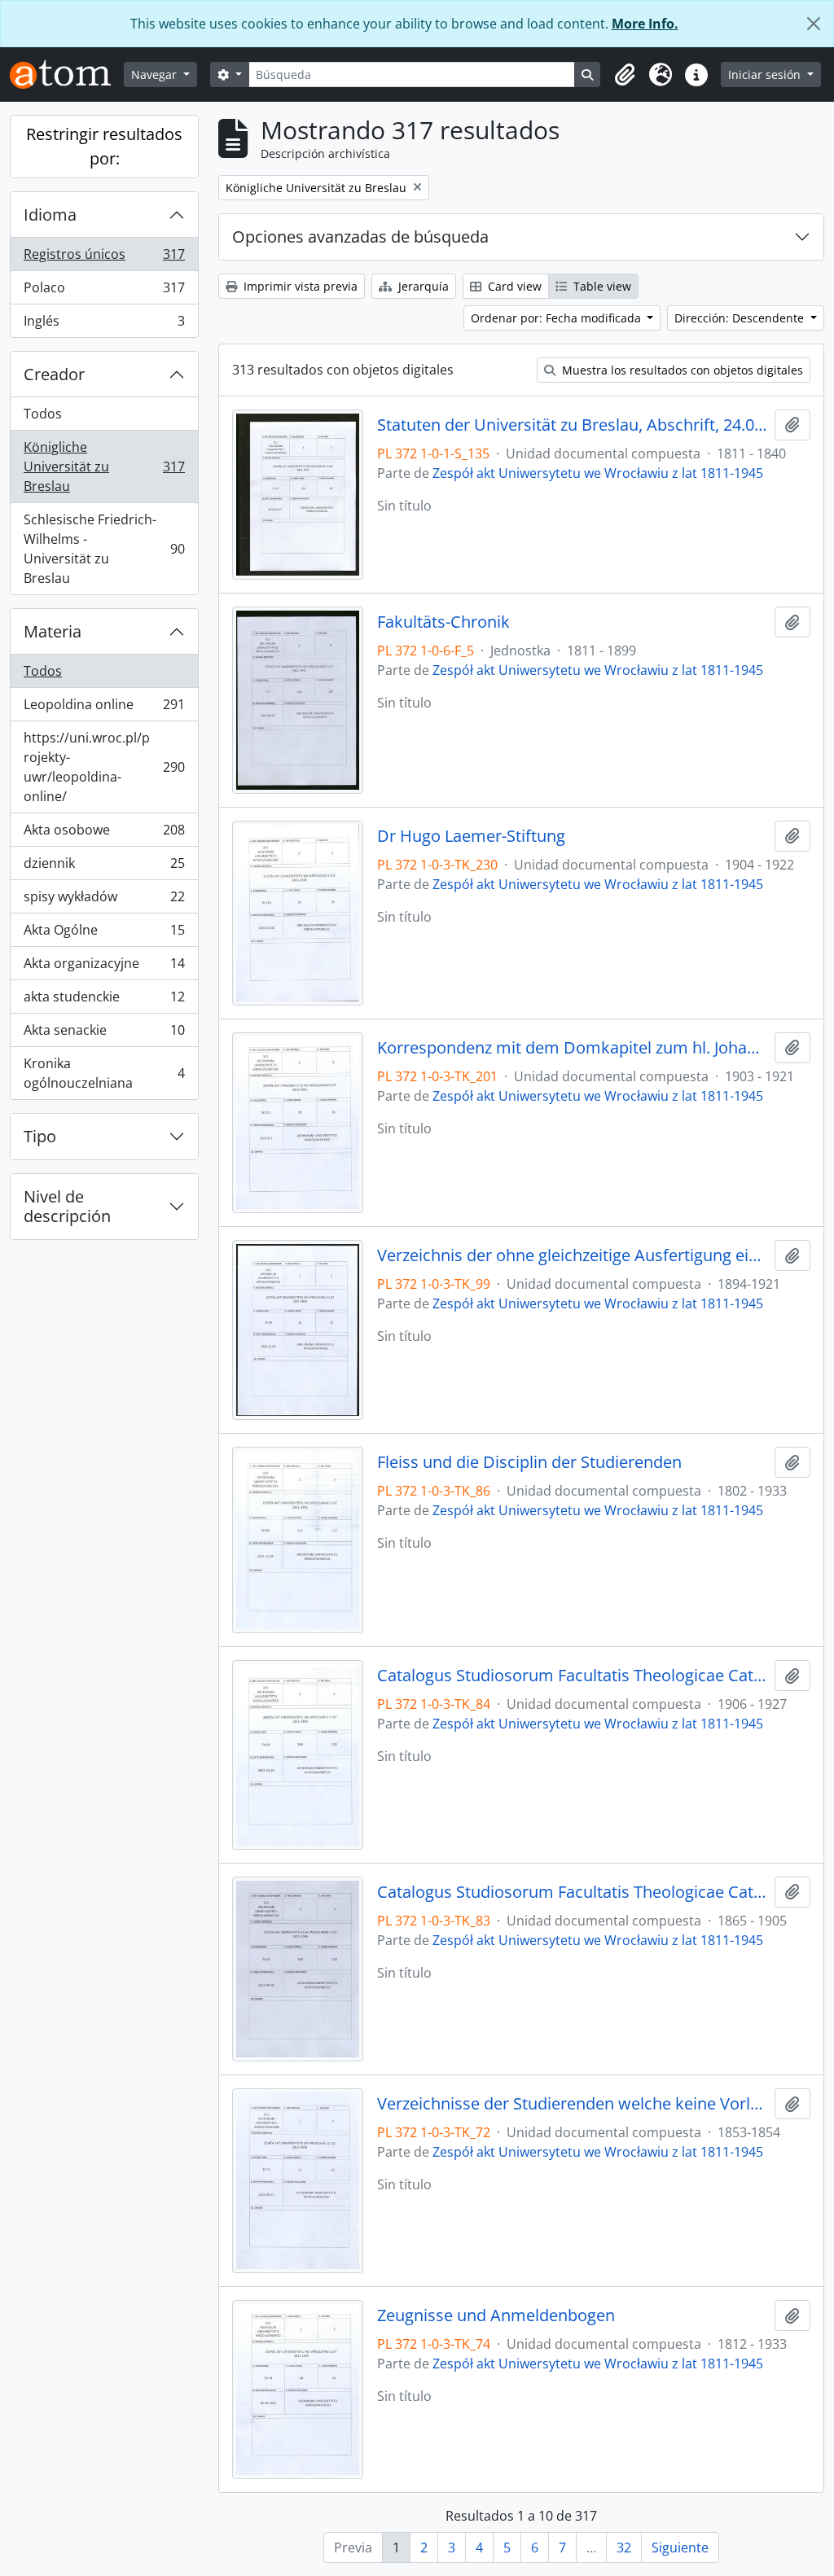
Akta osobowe (104, 834)
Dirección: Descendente (741, 318)
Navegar (156, 74)
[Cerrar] (814, 24)
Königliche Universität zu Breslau (104, 467)
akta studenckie (104, 1001)
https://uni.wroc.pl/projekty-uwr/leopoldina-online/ (104, 767)
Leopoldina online (104, 708)
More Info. (645, 24)
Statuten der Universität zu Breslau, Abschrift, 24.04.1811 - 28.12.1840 (573, 425)
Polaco (104, 291)
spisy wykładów (104, 900)
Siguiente (680, 2548)
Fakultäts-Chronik (443, 622)
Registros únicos (104, 258)
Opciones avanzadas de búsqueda (360, 237)
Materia (53, 631)
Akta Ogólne (104, 934)
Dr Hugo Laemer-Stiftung (471, 836)
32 (624, 2548)
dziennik (104, 867)
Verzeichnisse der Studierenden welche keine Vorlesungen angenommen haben (573, 2104)
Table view (601, 286)
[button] (625, 75)
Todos (43, 414)
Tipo (40, 1136)
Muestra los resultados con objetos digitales (681, 370)
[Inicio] (67, 74)
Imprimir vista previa (299, 286)
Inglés (104, 324)
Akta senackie (104, 1034)
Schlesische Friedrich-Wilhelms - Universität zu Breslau (104, 549)
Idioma (50, 215)
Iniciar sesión (766, 74)
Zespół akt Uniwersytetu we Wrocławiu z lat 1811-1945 (598, 473)
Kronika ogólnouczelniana (104, 1073)
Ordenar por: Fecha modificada (557, 318)
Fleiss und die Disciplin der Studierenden (529, 1462)
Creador (54, 374)
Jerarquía (422, 286)
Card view (513, 286)
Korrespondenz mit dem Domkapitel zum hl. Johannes (573, 1048)
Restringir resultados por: (104, 146)
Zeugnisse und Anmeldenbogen (496, 2315)
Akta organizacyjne (104, 967)
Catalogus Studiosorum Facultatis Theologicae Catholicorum (573, 1676)
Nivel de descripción (67, 1206)
